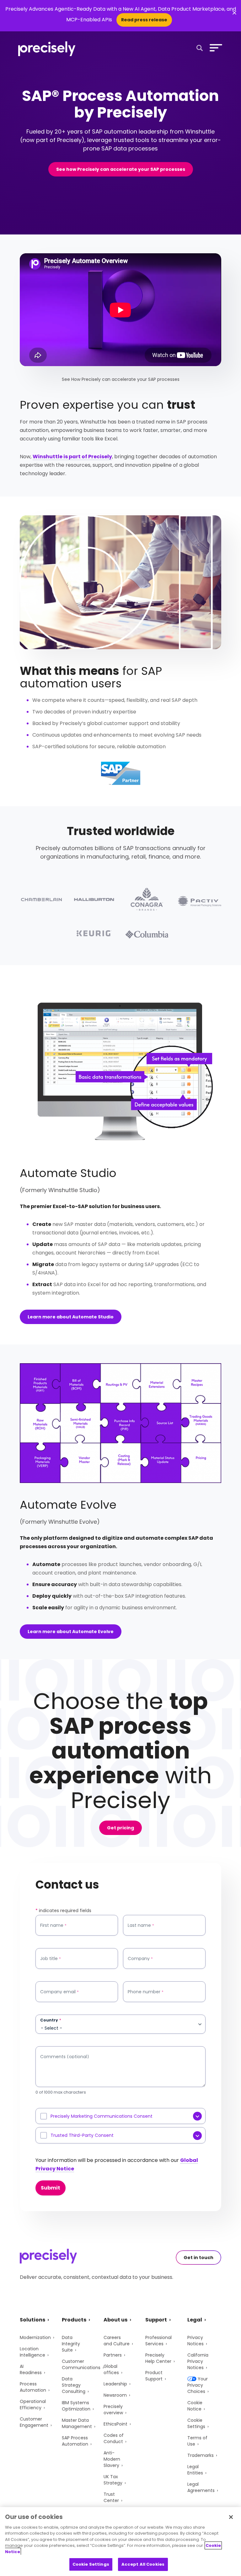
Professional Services (158, 2341)
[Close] (231, 2517)
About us (115, 2320)
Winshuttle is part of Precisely (72, 457)
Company (140, 1959)
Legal (195, 2320)
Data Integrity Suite (71, 2344)
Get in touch (198, 2258)
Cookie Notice (195, 2406)
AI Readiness (31, 2369)
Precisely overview (113, 2410)
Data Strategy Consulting (74, 2385)
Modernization (35, 2337)
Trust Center (111, 2497)
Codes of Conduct (114, 2438)
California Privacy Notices (198, 2361)
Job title (51, 1959)
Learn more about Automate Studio (71, 1317)
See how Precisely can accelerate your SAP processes (121, 169)
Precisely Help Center (158, 2358)
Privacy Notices (195, 2341)
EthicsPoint (115, 2424)
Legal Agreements (201, 2487)
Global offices (111, 2369)
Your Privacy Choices (198, 2385)
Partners (113, 2355)
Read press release (144, 20)
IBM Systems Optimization (76, 2406)
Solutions (32, 2320)
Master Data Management (77, 2423)
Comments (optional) (65, 2057)
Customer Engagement (34, 2422)
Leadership (115, 2384)
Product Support (154, 2376)
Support (156, 2320)
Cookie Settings (196, 2423)
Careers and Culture (117, 2341)
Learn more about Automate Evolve (71, 1632)
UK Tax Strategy (113, 2480)
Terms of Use (197, 2441)
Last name (141, 1925)
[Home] (47, 49)
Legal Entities (195, 2470)
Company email (59, 1992)
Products (74, 2320)
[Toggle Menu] (215, 48)
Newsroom (115, 2395)
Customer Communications (81, 2364)
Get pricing (120, 1828)
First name (53, 1925)
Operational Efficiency (33, 2405)
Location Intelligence (32, 2352)
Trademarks (201, 2455)
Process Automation (33, 2387)
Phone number (146, 1992)
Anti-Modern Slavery (112, 2459)
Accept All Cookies (143, 2564)
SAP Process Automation (75, 2441)
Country (51, 2020)
